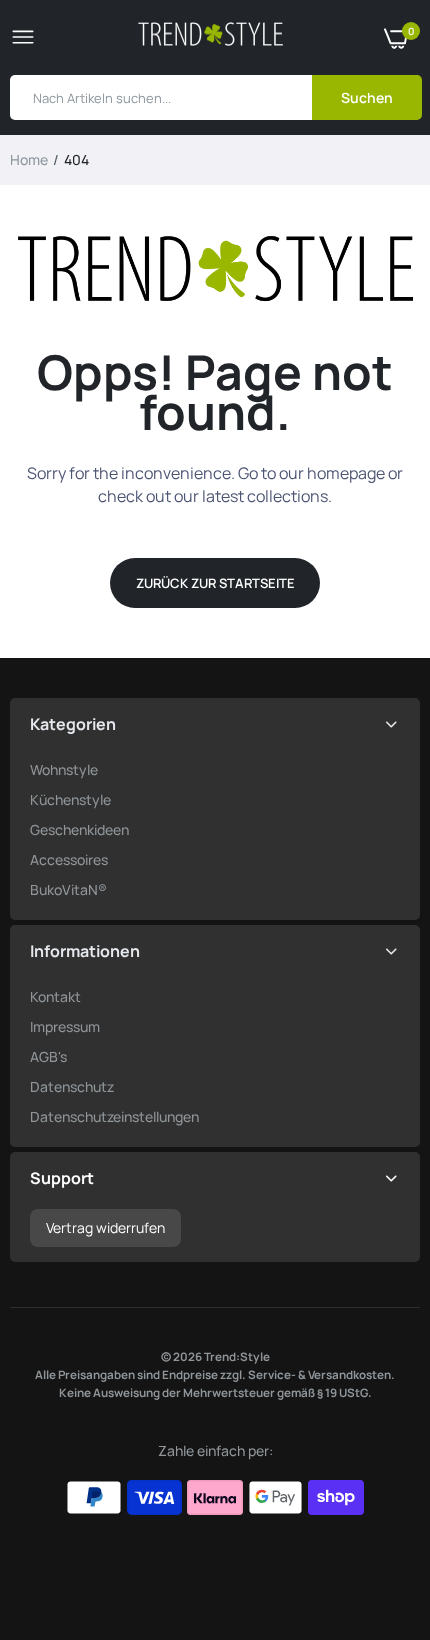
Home (29, 159)
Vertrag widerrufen (105, 1227)
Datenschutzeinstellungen (114, 1116)
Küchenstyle (70, 799)
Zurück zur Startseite (215, 583)
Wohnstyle (64, 769)
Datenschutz (72, 1086)
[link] (375, 1515)
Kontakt (55, 996)
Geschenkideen (79, 829)
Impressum (65, 1026)
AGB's (48, 1056)
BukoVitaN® (68, 889)
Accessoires (69, 859)
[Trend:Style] (210, 37)
